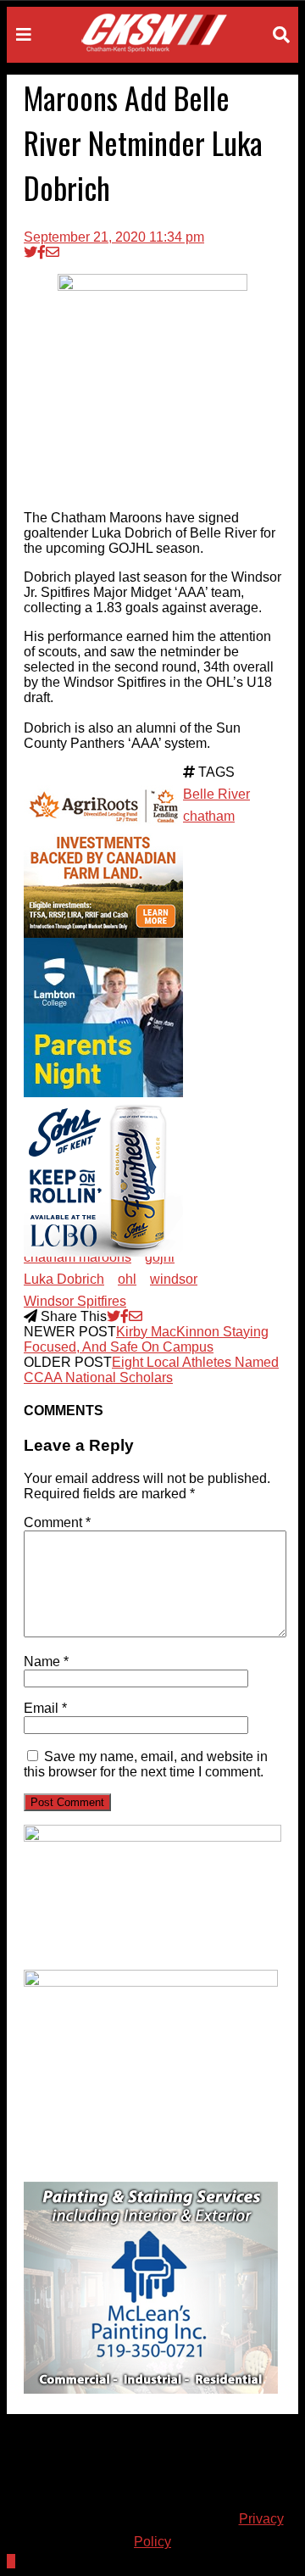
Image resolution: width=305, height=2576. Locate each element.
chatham (209, 816)
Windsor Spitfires (75, 1301)
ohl (127, 1279)
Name (46, 1662)
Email (45, 1708)
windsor (174, 1279)
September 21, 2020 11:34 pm (114, 237)
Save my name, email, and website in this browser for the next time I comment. (146, 1764)
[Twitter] (30, 252)
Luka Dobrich (64, 1279)
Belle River (216, 794)
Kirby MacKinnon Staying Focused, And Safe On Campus (146, 1339)
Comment (57, 1522)
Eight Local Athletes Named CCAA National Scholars (151, 1370)
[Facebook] (42, 252)
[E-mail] (53, 252)
